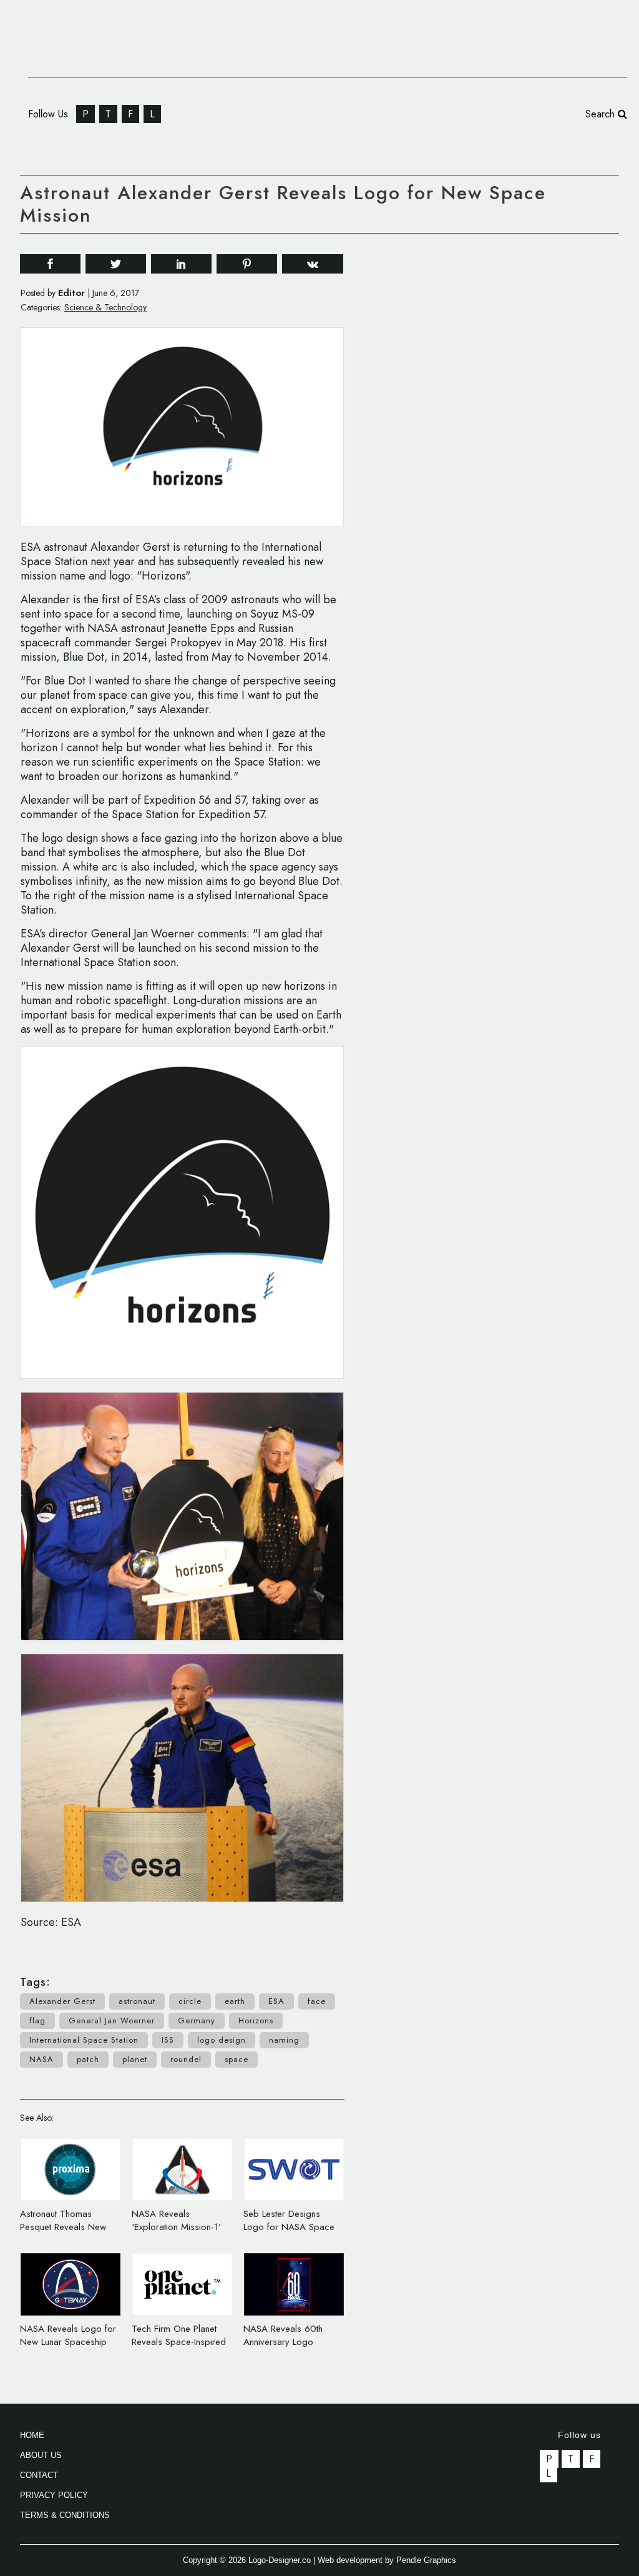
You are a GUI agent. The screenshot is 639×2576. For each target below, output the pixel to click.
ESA (276, 2001)
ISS (168, 2040)
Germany (197, 2021)
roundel (186, 2059)
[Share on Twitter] (116, 263)
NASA (41, 2059)
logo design (222, 2040)
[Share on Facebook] (50, 263)
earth (235, 2001)
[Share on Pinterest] (247, 263)
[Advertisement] (525, 433)
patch (88, 2059)
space (237, 2059)
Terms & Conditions (65, 2515)
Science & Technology (105, 307)
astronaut (137, 2001)
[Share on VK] (313, 263)
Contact (39, 2475)
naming (284, 2040)
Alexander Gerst (62, 2001)
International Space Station (84, 2040)
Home (32, 2435)
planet (135, 2059)
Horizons (256, 2021)
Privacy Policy (54, 2495)
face (317, 2001)
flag (37, 2021)
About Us (41, 2455)
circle (190, 2001)
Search (602, 114)
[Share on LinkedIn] (181, 263)
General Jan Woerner (112, 2021)
